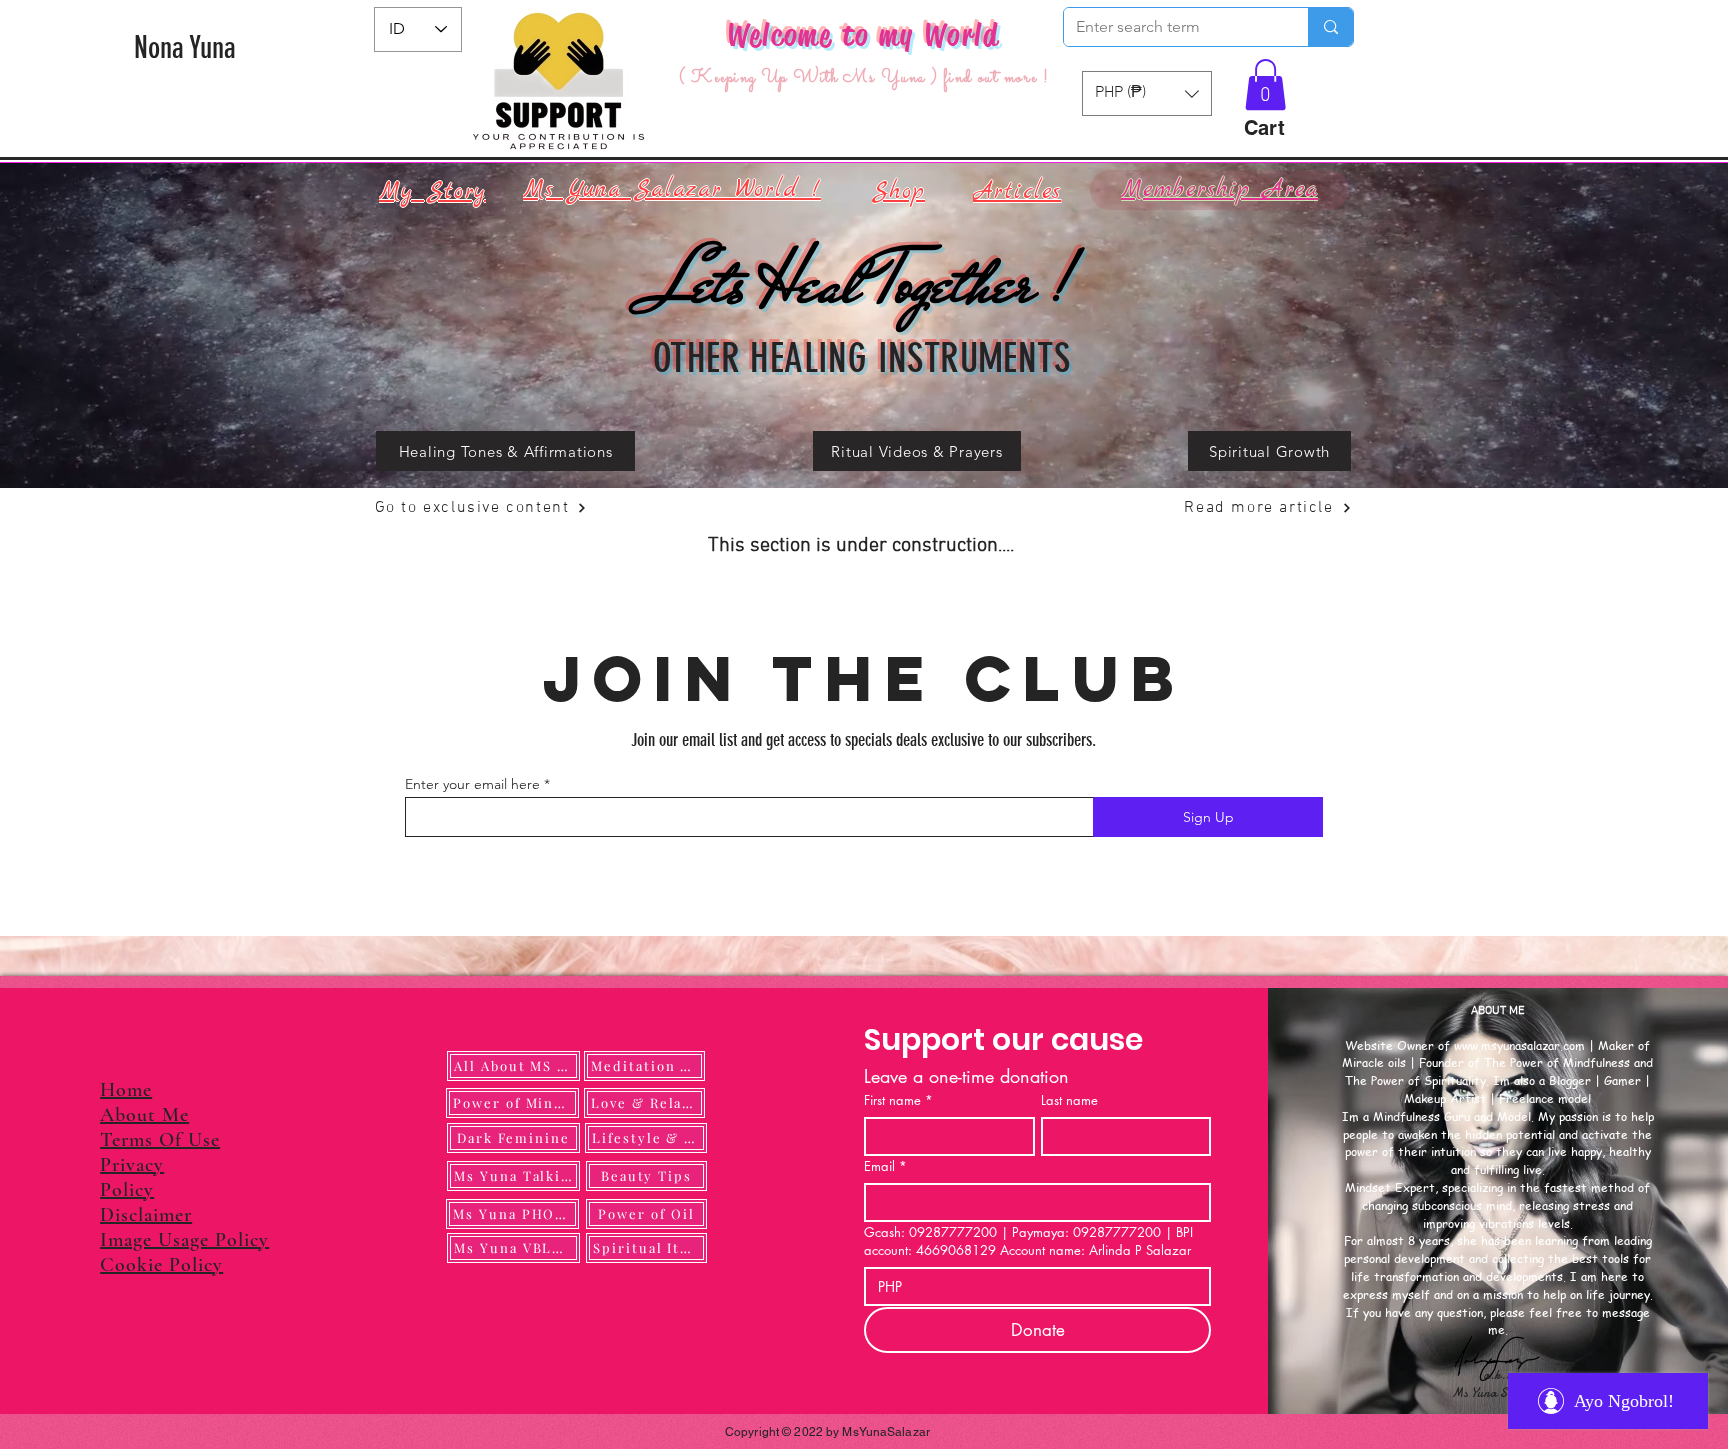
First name (898, 1100)
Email (885, 1166)
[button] (1265, 84)
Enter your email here (472, 784)
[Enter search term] (1330, 27)
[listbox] (1147, 93)
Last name (1069, 1100)
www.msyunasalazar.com (1519, 1045)
